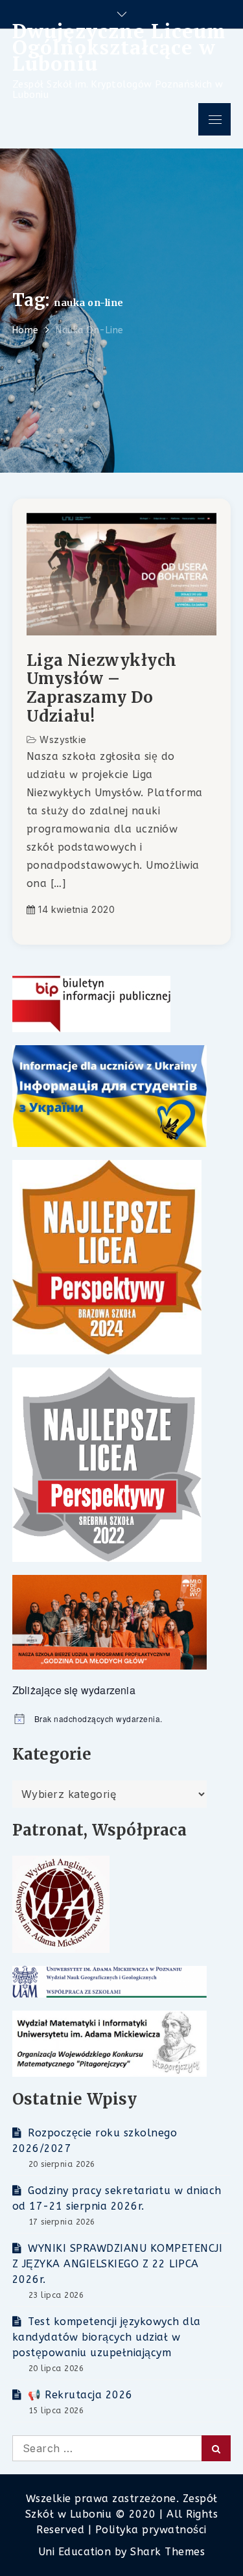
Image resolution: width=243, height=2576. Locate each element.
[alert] (122, 1719)
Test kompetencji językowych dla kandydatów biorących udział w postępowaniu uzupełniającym (107, 2337)
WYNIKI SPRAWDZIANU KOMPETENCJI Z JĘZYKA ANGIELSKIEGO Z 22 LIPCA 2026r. (118, 2264)
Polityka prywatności (151, 2530)
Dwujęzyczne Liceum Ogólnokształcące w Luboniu (119, 47)
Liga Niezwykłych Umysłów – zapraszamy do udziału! (102, 689)
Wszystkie (63, 739)
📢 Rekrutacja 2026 (80, 2395)
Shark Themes (168, 2552)
